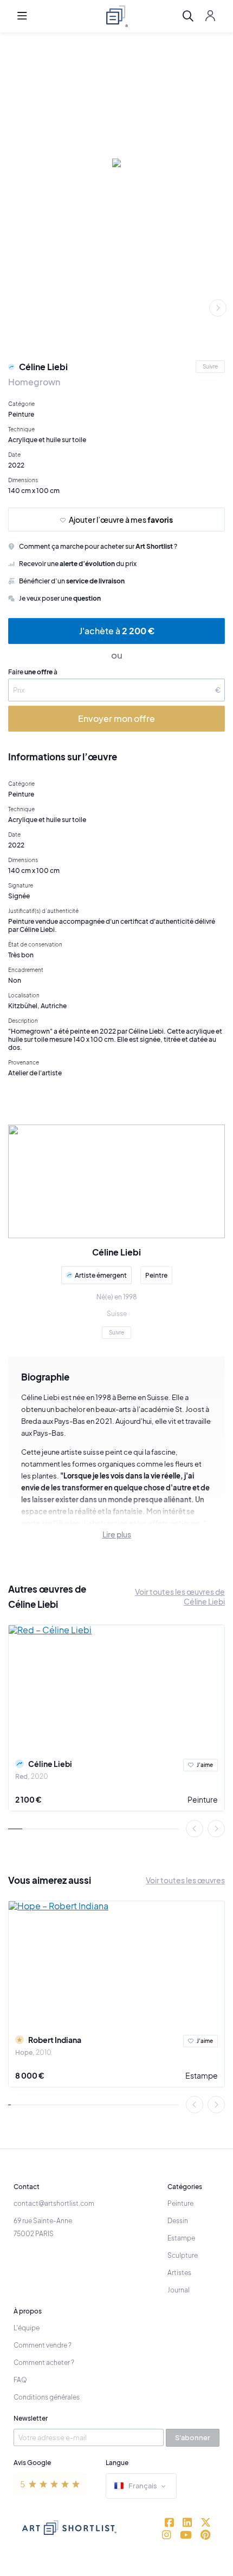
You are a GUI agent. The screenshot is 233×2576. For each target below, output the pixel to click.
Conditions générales (47, 2397)
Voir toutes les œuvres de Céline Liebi (180, 1596)
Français (143, 2486)
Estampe (202, 2075)
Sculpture (183, 2255)
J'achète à (117, 631)
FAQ (20, 2380)
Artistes (179, 2273)
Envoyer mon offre (116, 718)
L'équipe (27, 2328)
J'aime (205, 1765)
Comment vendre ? (43, 2345)
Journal (179, 2290)
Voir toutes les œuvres (185, 1880)
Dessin (178, 2221)
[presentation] (218, 308)
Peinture (203, 1799)
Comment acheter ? (44, 2363)
